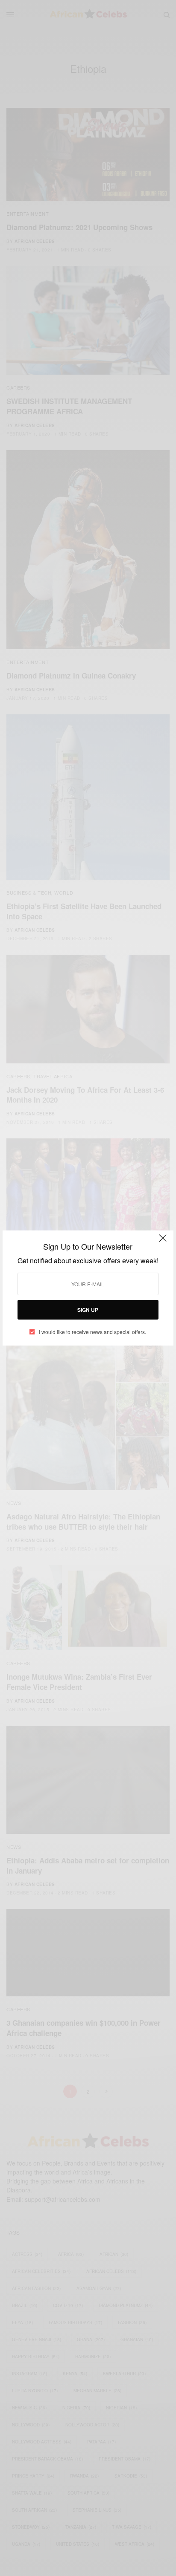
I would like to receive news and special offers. (92, 1332)
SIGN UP (88, 1310)
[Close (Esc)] (163, 1242)
